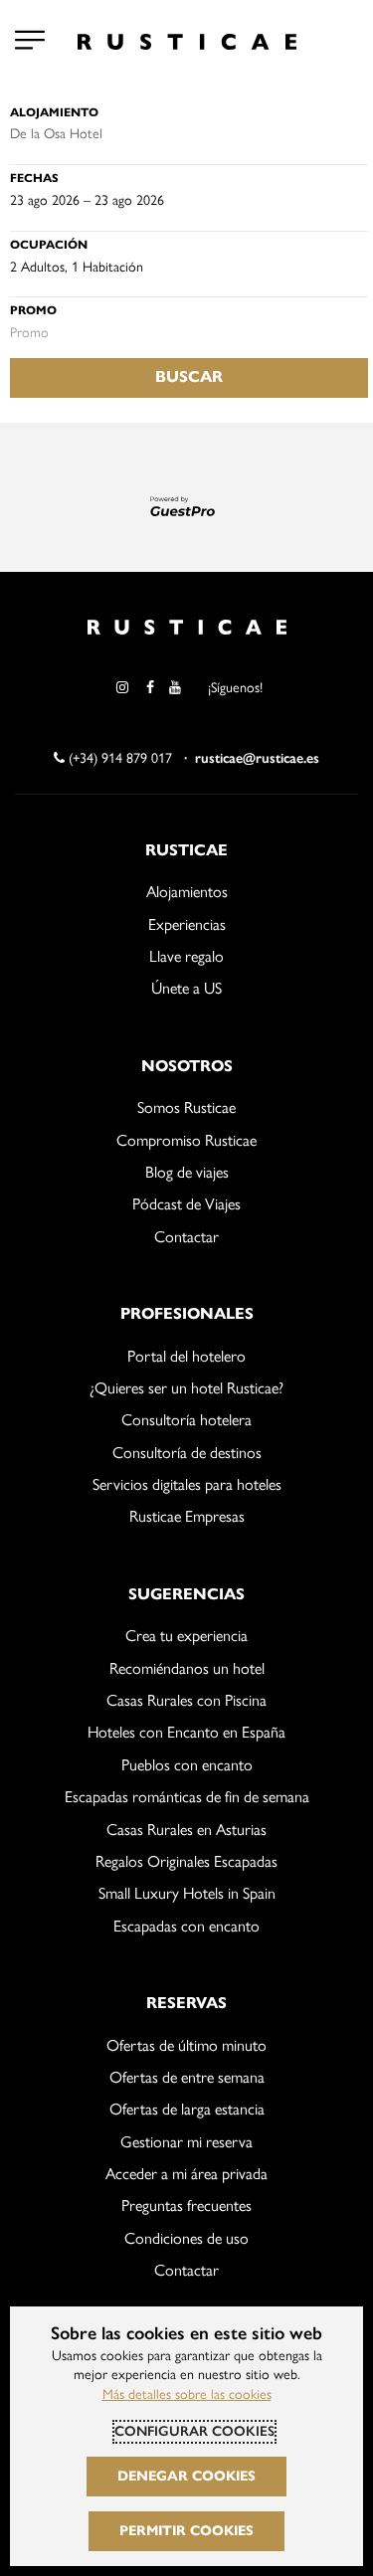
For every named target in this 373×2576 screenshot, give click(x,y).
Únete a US (186, 988)
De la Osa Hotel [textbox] (56, 134)
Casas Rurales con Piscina (186, 1700)
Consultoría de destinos (187, 1453)
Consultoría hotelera (186, 1420)
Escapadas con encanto (186, 1926)
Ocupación (49, 244)
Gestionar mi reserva (186, 2142)
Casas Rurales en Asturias (186, 1830)
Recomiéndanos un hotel (187, 1668)
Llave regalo (186, 956)
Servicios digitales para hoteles (187, 1484)
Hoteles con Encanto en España (186, 1732)
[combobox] (189, 134)
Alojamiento (54, 112)
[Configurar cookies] (30, 40)
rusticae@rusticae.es (257, 758)
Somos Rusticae (186, 1107)
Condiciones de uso (186, 2238)
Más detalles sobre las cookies (187, 2394)
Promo (33, 310)
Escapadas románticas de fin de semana (187, 1797)
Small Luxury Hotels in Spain (187, 1893)
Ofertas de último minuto (186, 2045)
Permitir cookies (186, 2531)
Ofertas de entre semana (187, 2077)
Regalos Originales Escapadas (186, 1861)
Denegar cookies (186, 2476)
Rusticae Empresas (187, 1516)
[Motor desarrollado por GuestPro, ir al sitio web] (187, 505)
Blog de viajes (187, 1172)
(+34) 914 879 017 (118, 758)
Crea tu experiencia (186, 1636)
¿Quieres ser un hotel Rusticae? (186, 1388)
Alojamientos (187, 892)
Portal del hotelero (186, 1356)
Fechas (34, 178)
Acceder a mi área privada (186, 2174)
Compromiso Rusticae (186, 1140)
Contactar (186, 1237)
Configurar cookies (194, 2431)
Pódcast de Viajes (186, 1204)
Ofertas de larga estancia (187, 2109)
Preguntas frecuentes (186, 2206)
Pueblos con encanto (187, 1765)
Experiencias (187, 924)
